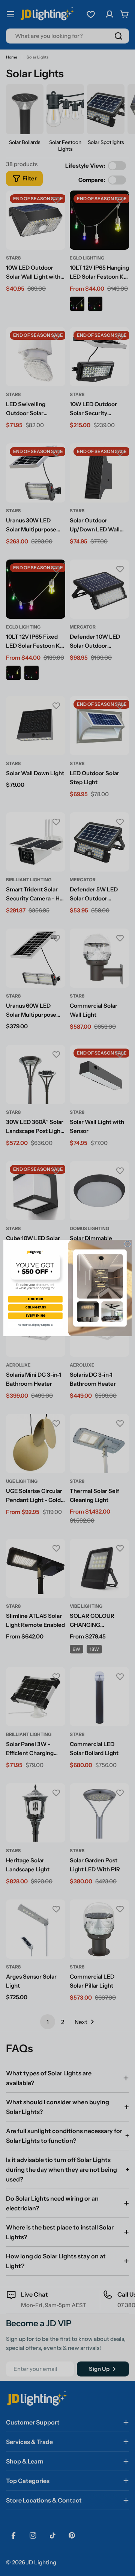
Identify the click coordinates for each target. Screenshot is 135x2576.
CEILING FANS (35, 1308)
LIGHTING (35, 1299)
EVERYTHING (35, 1316)
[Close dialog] (127, 1244)
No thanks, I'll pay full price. (35, 1325)
